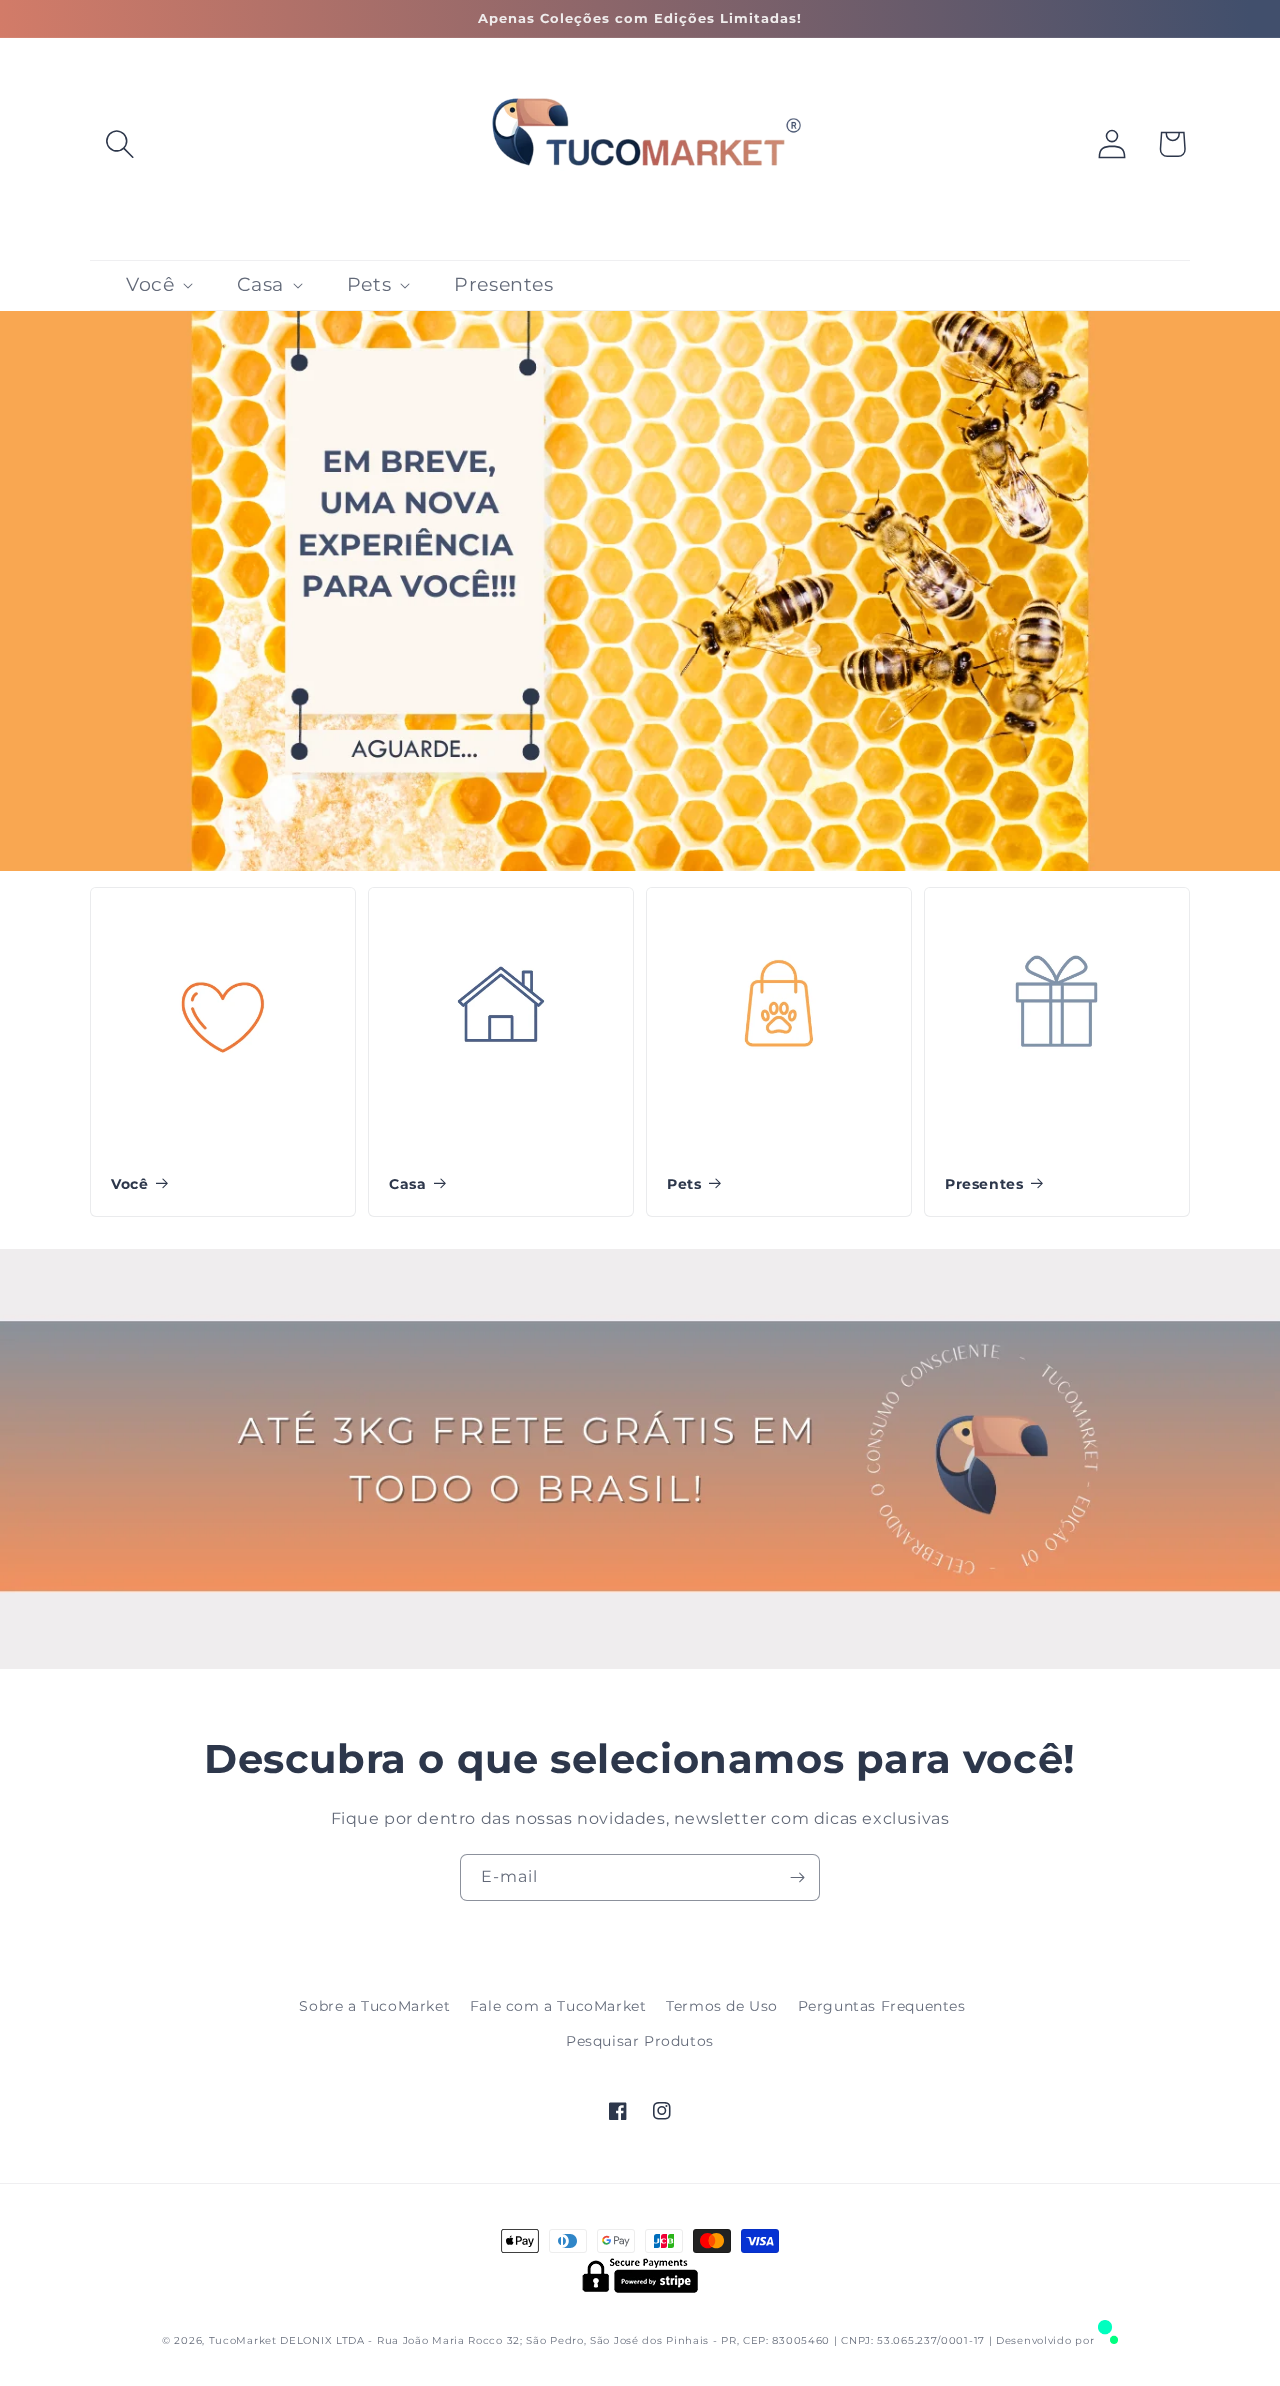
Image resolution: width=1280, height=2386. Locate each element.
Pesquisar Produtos (640, 2041)
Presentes (984, 1184)
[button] (120, 144)
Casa (407, 1184)
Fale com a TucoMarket (558, 2006)
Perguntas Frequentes (882, 2006)
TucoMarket (243, 2340)
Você (129, 1184)
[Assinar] (797, 1877)
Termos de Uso (722, 2006)
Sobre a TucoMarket (374, 2006)
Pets (684, 1184)
